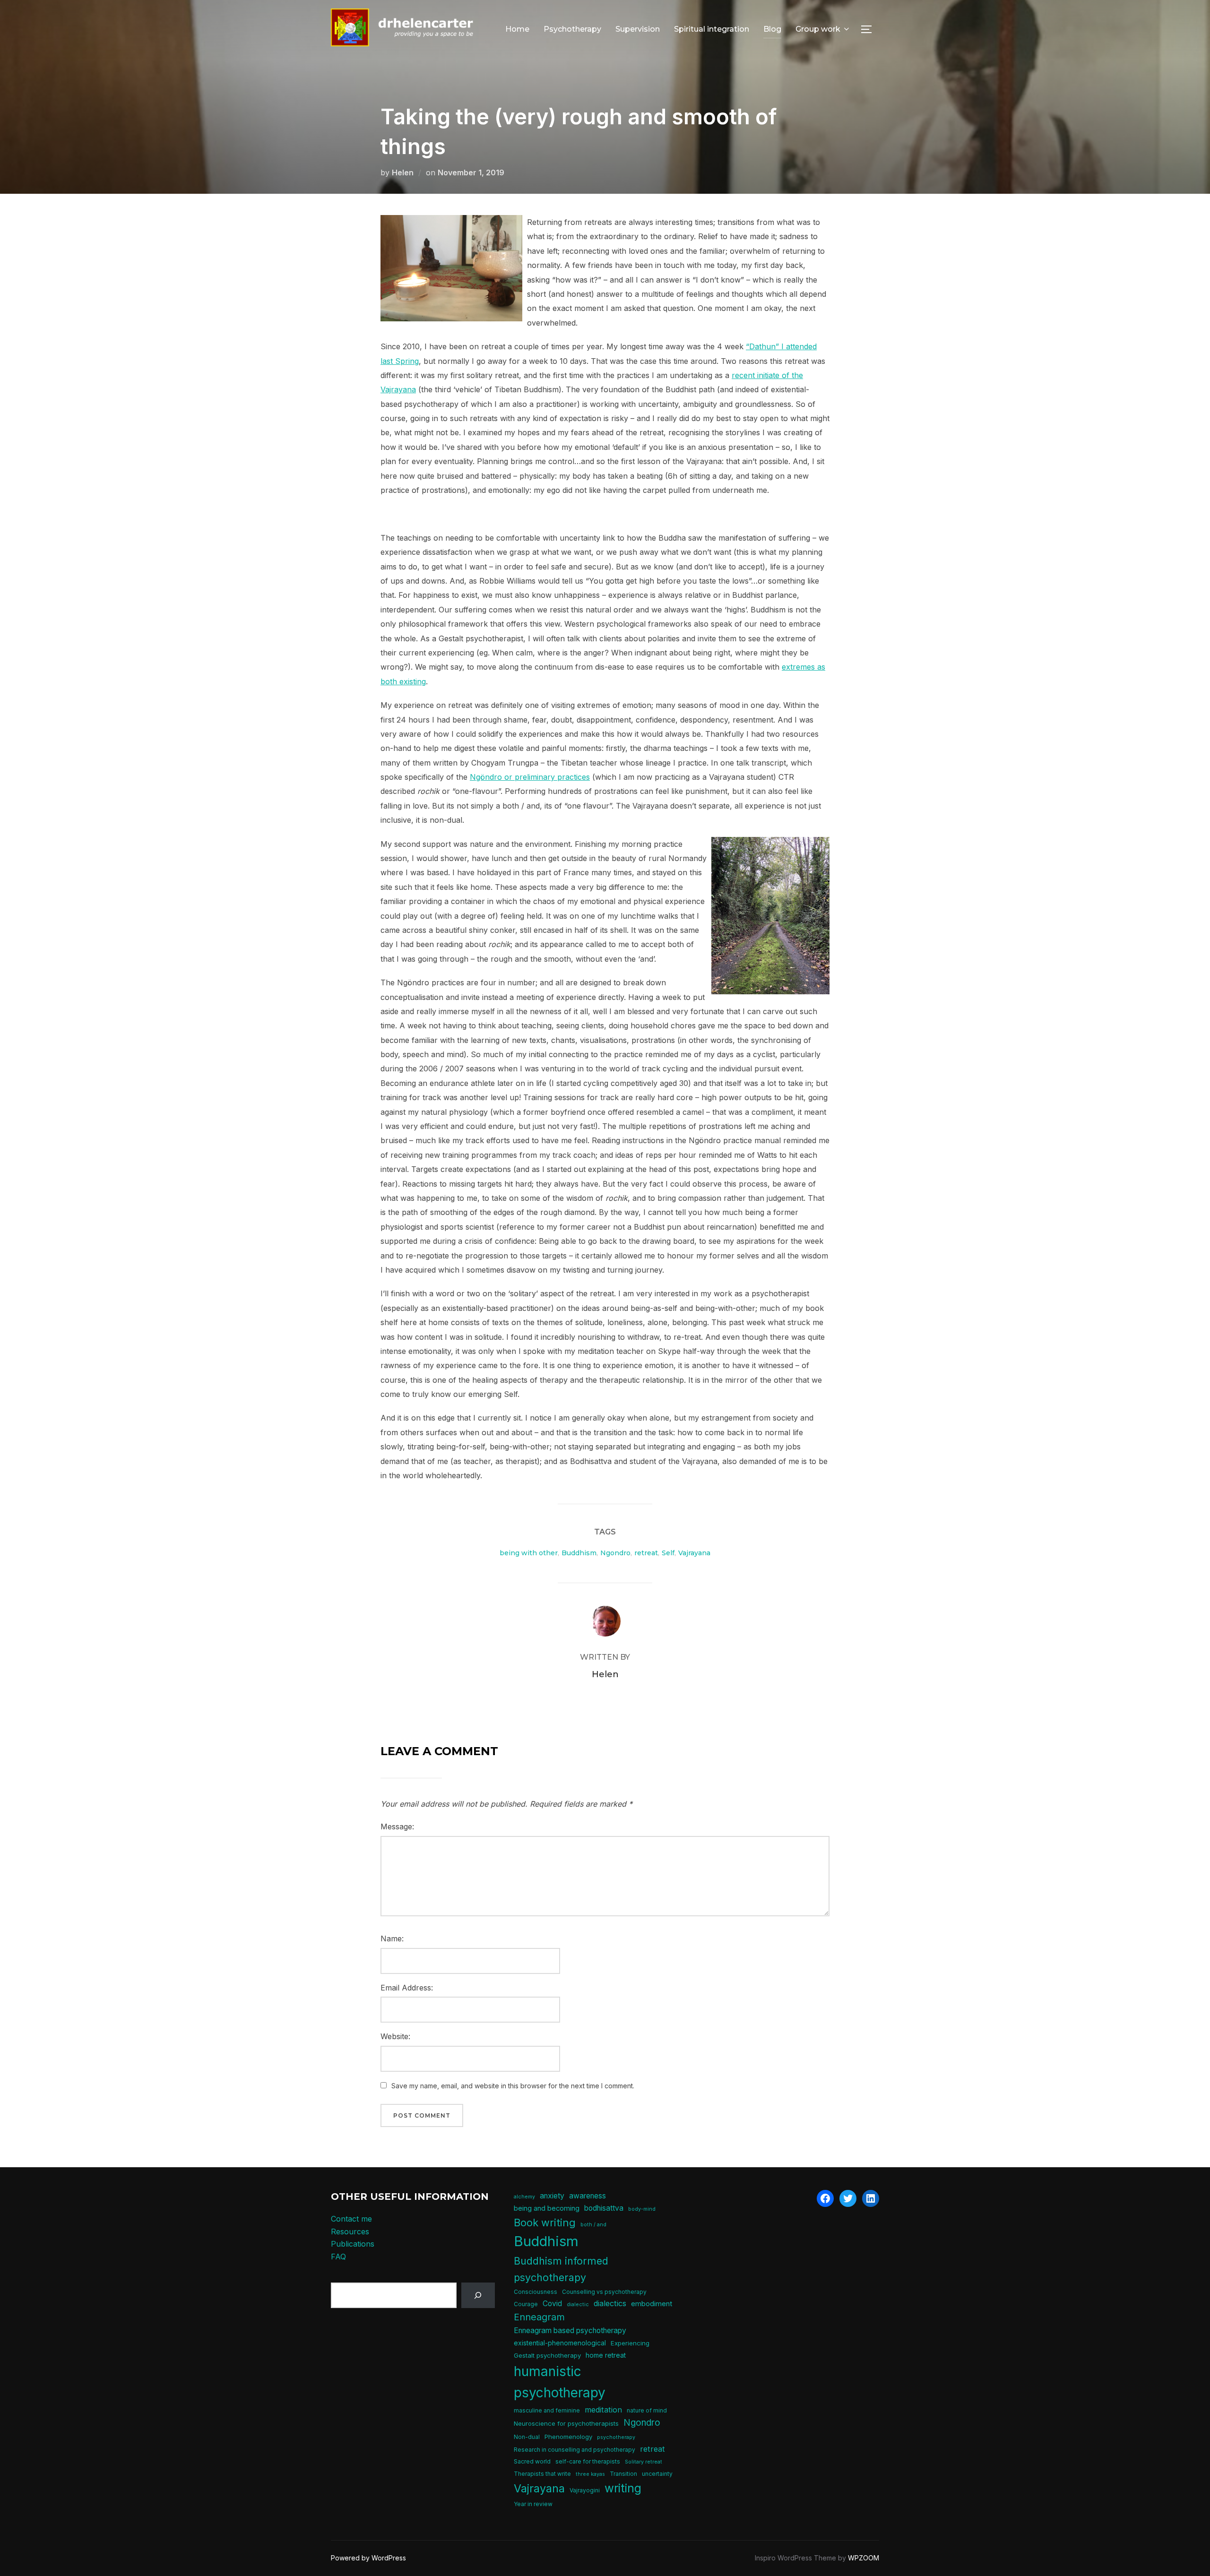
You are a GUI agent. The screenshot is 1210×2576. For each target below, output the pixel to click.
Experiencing (630, 2343)
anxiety (552, 2196)
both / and (593, 2225)
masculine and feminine (547, 2410)
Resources (350, 2231)
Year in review (533, 2504)
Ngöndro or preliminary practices (530, 777)
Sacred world (532, 2461)
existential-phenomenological (560, 2343)
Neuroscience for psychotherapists (566, 2423)
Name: (392, 1938)
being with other (529, 1553)
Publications (353, 2244)
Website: (395, 2036)
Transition (623, 2474)
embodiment (652, 2304)
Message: (397, 1826)
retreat (646, 1553)
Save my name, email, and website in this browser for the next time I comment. (513, 2086)
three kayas (590, 2474)
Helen (403, 172)
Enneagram (539, 2317)
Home (517, 29)
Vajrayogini (585, 2490)
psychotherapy (616, 2437)
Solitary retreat (644, 2462)
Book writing (545, 2223)
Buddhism (579, 1553)
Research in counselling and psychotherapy (575, 2450)
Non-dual (527, 2437)
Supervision (638, 29)
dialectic (578, 2305)
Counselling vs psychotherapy (604, 2292)
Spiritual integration (712, 29)
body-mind (642, 2209)
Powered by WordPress (368, 2558)
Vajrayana (694, 1553)
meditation (603, 2410)
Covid (552, 2304)
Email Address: (407, 1988)
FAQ (338, 2257)
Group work (818, 29)
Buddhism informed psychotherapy (561, 2269)
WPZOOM (864, 2558)
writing (623, 2488)
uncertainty (657, 2474)
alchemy (524, 2197)
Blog (772, 29)
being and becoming (547, 2208)
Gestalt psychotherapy (547, 2355)
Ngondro (615, 1553)
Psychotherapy (572, 29)
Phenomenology (568, 2437)
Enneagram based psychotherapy (570, 2330)
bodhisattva (604, 2208)
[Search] (478, 2296)
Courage (526, 2304)
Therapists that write (542, 2474)
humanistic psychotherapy (560, 2382)
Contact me (351, 2219)
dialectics (610, 2303)
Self (668, 1553)
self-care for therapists (588, 2461)
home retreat (606, 2355)
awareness (588, 2196)
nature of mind (647, 2410)
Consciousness (536, 2292)
